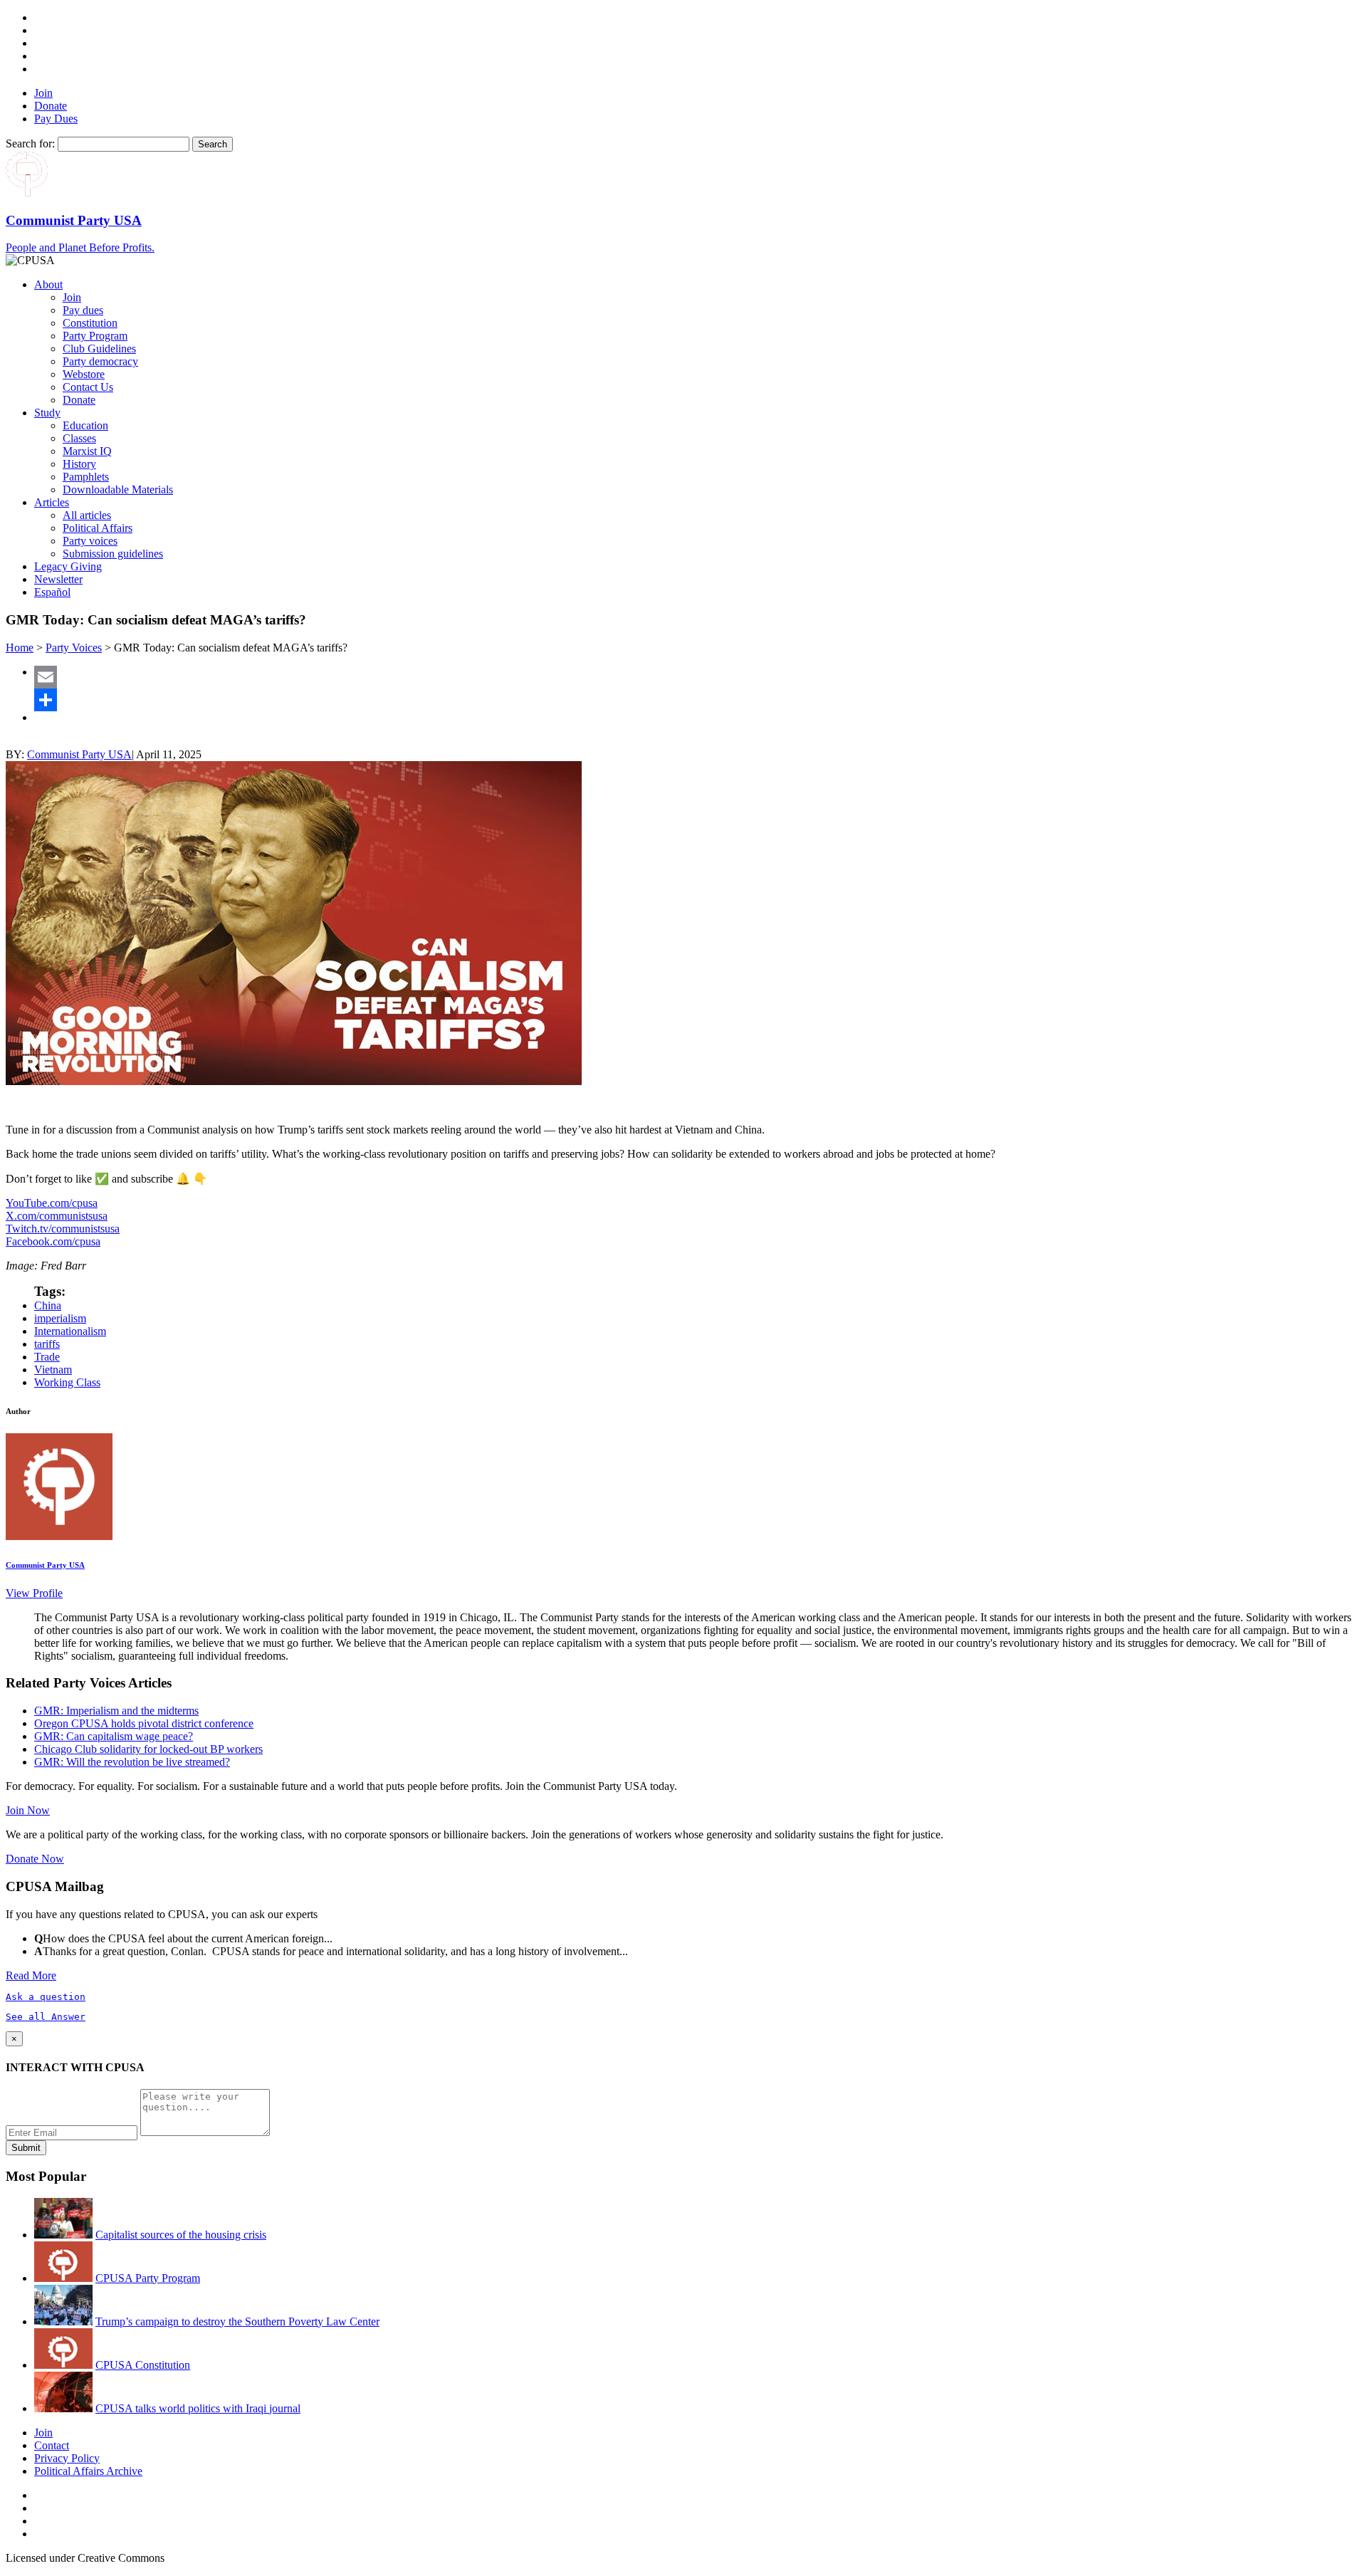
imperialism (60, 1318)
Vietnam (53, 1370)
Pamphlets (86, 477)
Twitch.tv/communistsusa (63, 1229)
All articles (87, 515)
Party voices (90, 541)
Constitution (90, 323)
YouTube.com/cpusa (52, 1203)
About (48, 284)
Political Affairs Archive (88, 2471)
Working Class (67, 1382)
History (79, 464)
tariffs (47, 1344)
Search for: (30, 143)
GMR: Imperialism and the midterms (116, 1711)
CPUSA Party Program (148, 2278)
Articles (52, 502)
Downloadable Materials (118, 489)
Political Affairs (98, 528)
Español (52, 592)
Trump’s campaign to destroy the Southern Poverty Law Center (237, 2321)
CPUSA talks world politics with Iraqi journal (198, 2408)
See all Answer (46, 2017)
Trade (47, 1357)
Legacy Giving (68, 566)
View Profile (34, 1593)
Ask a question (46, 1997)
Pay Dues (56, 119)
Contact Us (88, 387)
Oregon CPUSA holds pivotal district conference (144, 1723)
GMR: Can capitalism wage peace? (114, 1736)
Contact (52, 2445)
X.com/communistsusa (57, 1216)
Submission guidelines (113, 554)
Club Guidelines (99, 349)
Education (85, 425)
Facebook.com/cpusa (53, 1241)
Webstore (84, 374)
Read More (31, 1975)
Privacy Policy (67, 2458)
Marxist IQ (87, 451)
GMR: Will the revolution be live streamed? (132, 1762)
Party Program (95, 336)
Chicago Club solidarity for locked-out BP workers (148, 1749)
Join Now (28, 1810)
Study (47, 413)
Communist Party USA (79, 754)
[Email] (698, 677)
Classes (79, 438)
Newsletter (58, 579)
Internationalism (70, 1331)
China (48, 1305)
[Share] (698, 700)
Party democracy (100, 361)
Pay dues (83, 310)
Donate (51, 106)
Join (43, 93)
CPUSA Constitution (143, 2365)
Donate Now (35, 1859)
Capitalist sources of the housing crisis (181, 2235)
